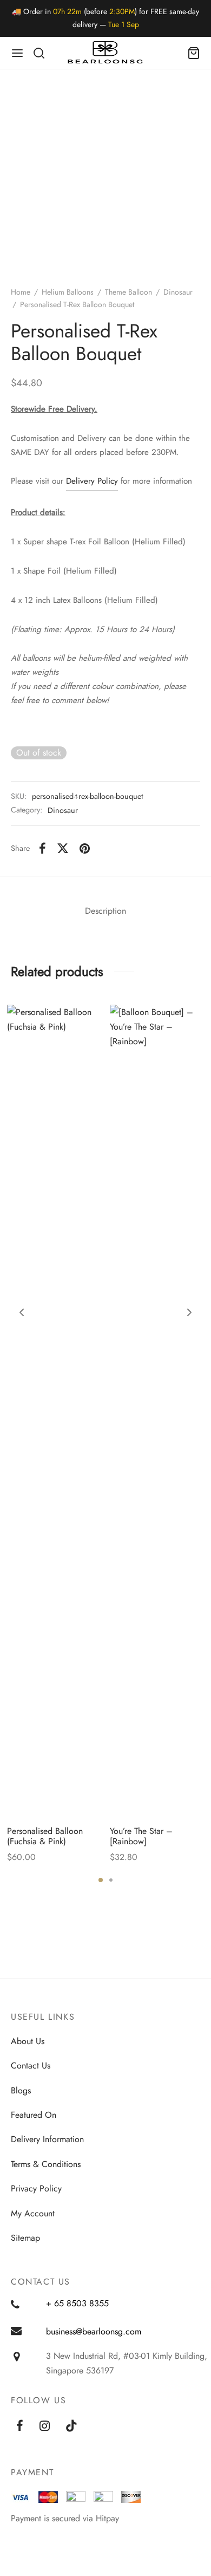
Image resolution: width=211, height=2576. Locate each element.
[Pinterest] (85, 848)
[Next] (189, 1312)
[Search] (39, 53)
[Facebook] (42, 848)
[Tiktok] (72, 2427)
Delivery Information (47, 2139)
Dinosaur (178, 292)
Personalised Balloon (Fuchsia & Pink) (45, 1836)
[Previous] (22, 1312)
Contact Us (31, 2066)
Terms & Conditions (46, 2164)
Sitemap (25, 2238)
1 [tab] (101, 1880)
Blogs (21, 2090)
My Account (33, 2213)
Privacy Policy (36, 2188)
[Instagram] (45, 2427)
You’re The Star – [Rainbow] (141, 1836)
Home (21, 292)
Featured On (34, 2115)
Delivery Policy (92, 481)
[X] (63, 848)
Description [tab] (105, 911)
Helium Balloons (68, 292)
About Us (28, 2041)
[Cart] (194, 53)
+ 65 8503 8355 (77, 2303)
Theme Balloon (128, 292)
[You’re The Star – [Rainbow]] (157, 1411)
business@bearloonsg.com (94, 2331)
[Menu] (17, 53)
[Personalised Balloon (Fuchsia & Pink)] (54, 1411)
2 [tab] (111, 1880)
